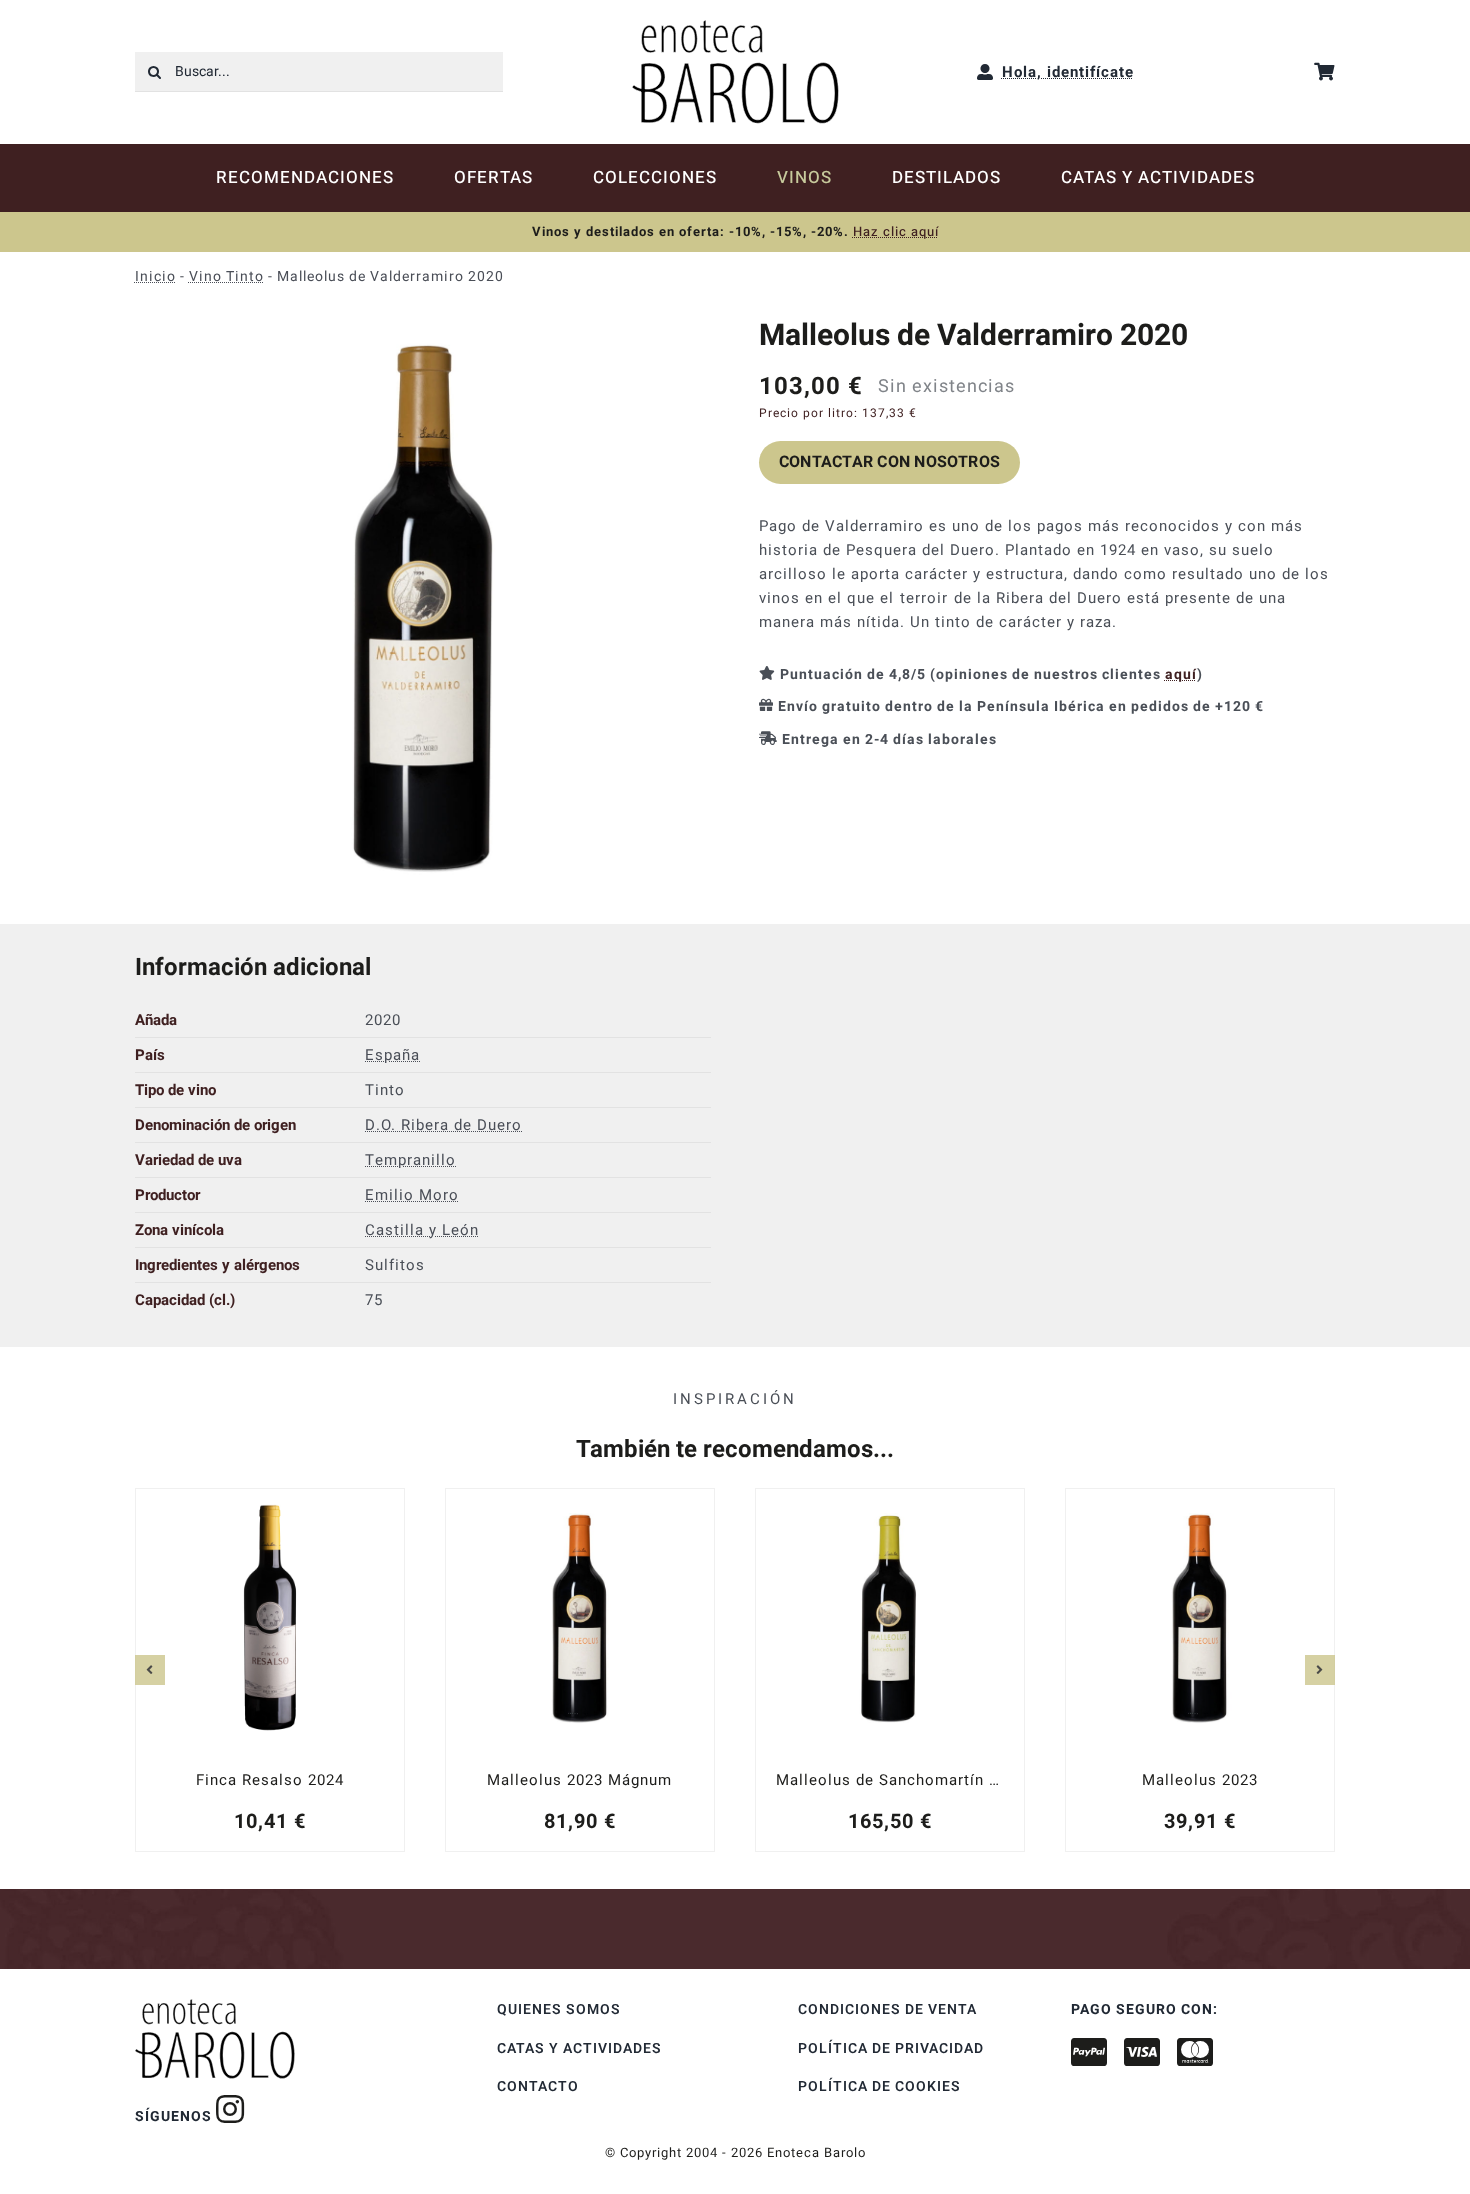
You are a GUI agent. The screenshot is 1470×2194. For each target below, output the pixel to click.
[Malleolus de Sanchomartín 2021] (890, 1669)
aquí (1181, 674)
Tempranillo (410, 1160)
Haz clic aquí (896, 231)
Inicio (155, 276)
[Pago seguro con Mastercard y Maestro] (230, 2109)
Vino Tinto (226, 276)
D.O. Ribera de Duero (443, 1125)
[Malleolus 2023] (1200, 1669)
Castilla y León (422, 1230)
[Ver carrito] (1324, 71)
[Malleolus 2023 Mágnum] (580, 1669)
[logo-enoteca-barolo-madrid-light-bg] (735, 27)
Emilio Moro (412, 1195)
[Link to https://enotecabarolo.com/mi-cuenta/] (985, 72)
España (392, 1055)
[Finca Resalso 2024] (270, 1669)
